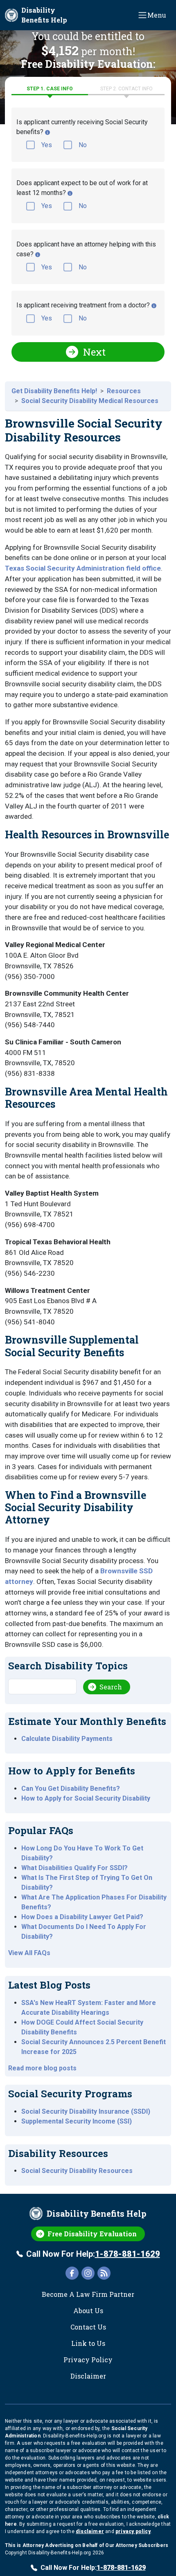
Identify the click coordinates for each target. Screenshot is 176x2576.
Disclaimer (88, 2376)
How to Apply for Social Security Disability (86, 1798)
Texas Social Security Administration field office (83, 568)
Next (94, 352)
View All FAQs (29, 1953)
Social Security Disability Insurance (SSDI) (86, 2111)
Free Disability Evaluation (92, 2234)
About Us (88, 2311)
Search (111, 1687)
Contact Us (88, 2327)
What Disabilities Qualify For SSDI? (74, 1868)
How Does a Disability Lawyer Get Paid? (82, 1917)
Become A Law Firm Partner (88, 2294)
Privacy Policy (88, 2360)
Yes (47, 145)
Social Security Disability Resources (77, 2171)
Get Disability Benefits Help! (54, 391)
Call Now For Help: (93, 2254)
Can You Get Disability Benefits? (71, 1789)
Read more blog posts (42, 2068)
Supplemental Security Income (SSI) (77, 2121)
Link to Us (88, 2343)
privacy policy (133, 2531)
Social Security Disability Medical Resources (90, 401)
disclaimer (90, 2531)
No (83, 145)
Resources (124, 391)
